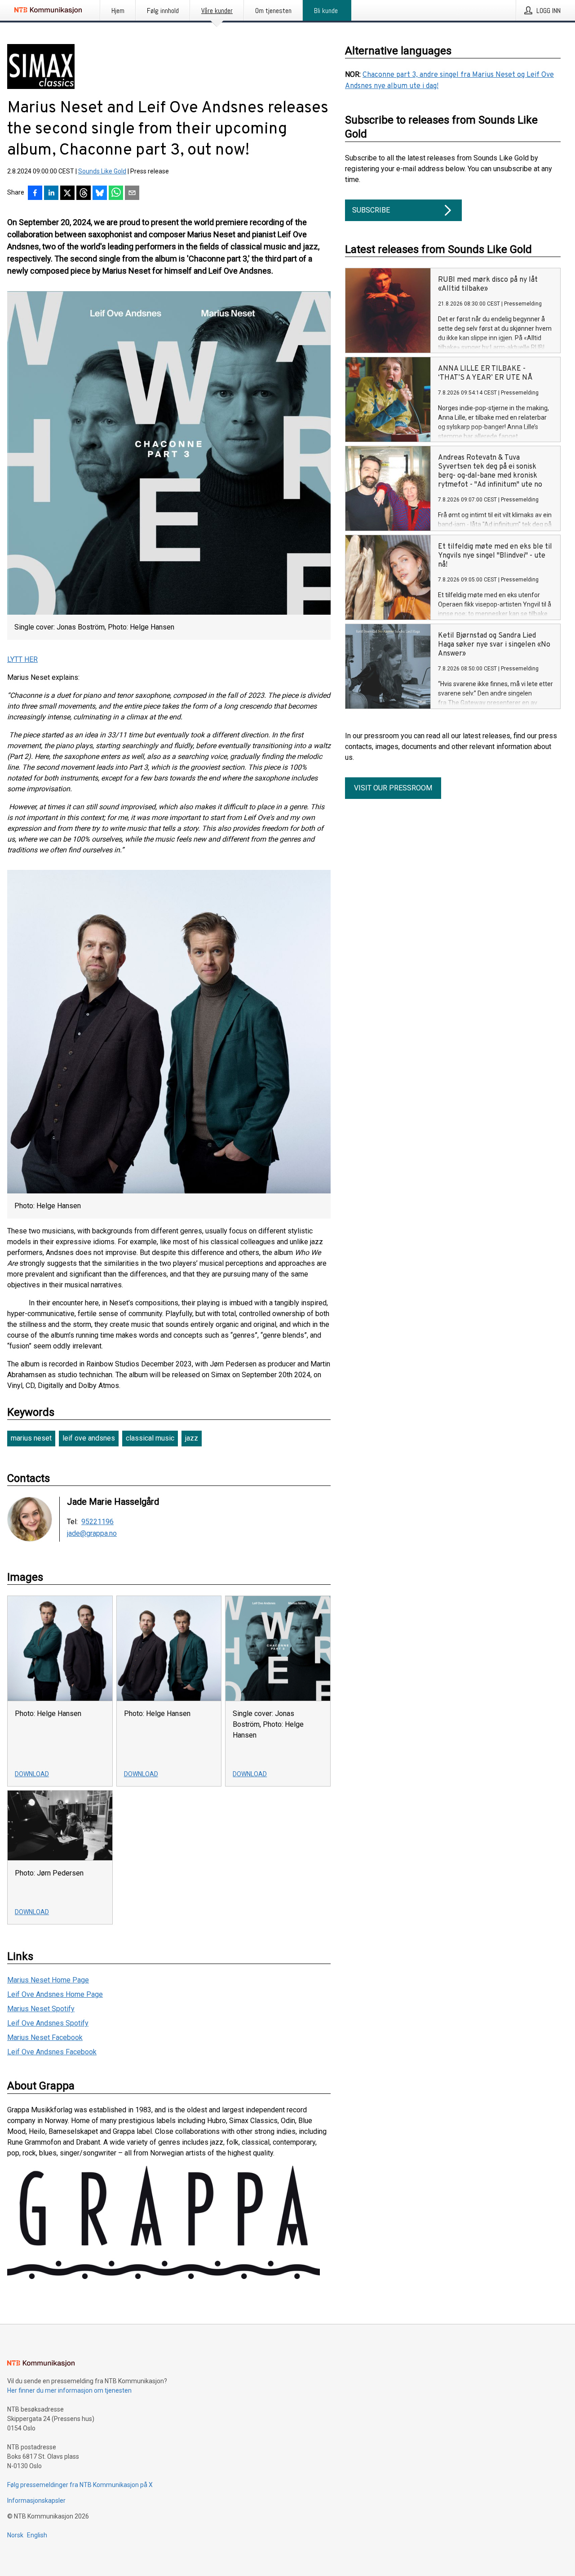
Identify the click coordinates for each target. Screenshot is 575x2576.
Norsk (15, 2535)
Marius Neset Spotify (41, 2009)
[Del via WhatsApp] (116, 194)
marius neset (31, 1438)
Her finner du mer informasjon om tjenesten (69, 2390)
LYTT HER (22, 659)
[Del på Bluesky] (100, 194)
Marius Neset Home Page (48, 1980)
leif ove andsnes (89, 1438)
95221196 (97, 1522)
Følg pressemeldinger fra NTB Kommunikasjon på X (80, 2485)
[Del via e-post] (132, 194)
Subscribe (371, 210)
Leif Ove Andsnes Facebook (52, 2052)
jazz (192, 1438)
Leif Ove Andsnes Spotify (48, 2023)
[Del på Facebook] (35, 194)
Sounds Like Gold (102, 171)
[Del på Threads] (84, 194)
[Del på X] (67, 194)
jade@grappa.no (92, 1534)
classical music (150, 1438)
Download (32, 1774)
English (37, 2535)
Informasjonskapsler (36, 2501)
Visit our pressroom (393, 788)
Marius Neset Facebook (45, 2037)
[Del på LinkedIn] (51, 194)
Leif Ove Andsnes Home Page (55, 1994)
